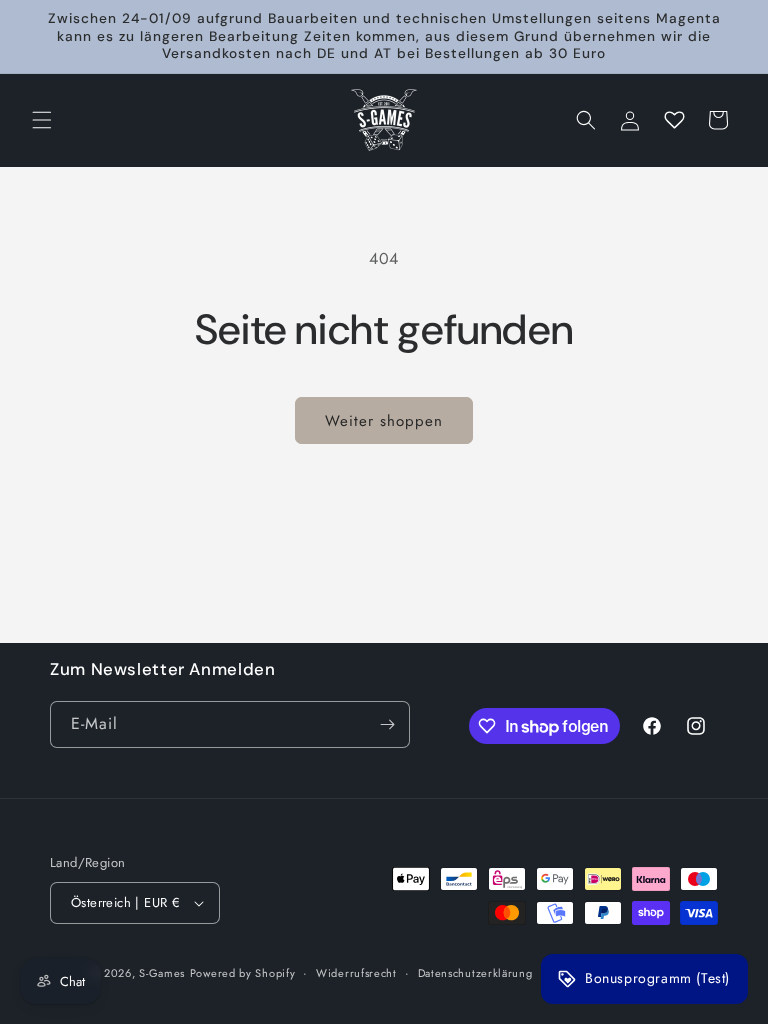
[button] (42, 120)
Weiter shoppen (384, 421)
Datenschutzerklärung (475, 973)
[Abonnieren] (387, 724)
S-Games (162, 973)
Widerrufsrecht (356, 973)
